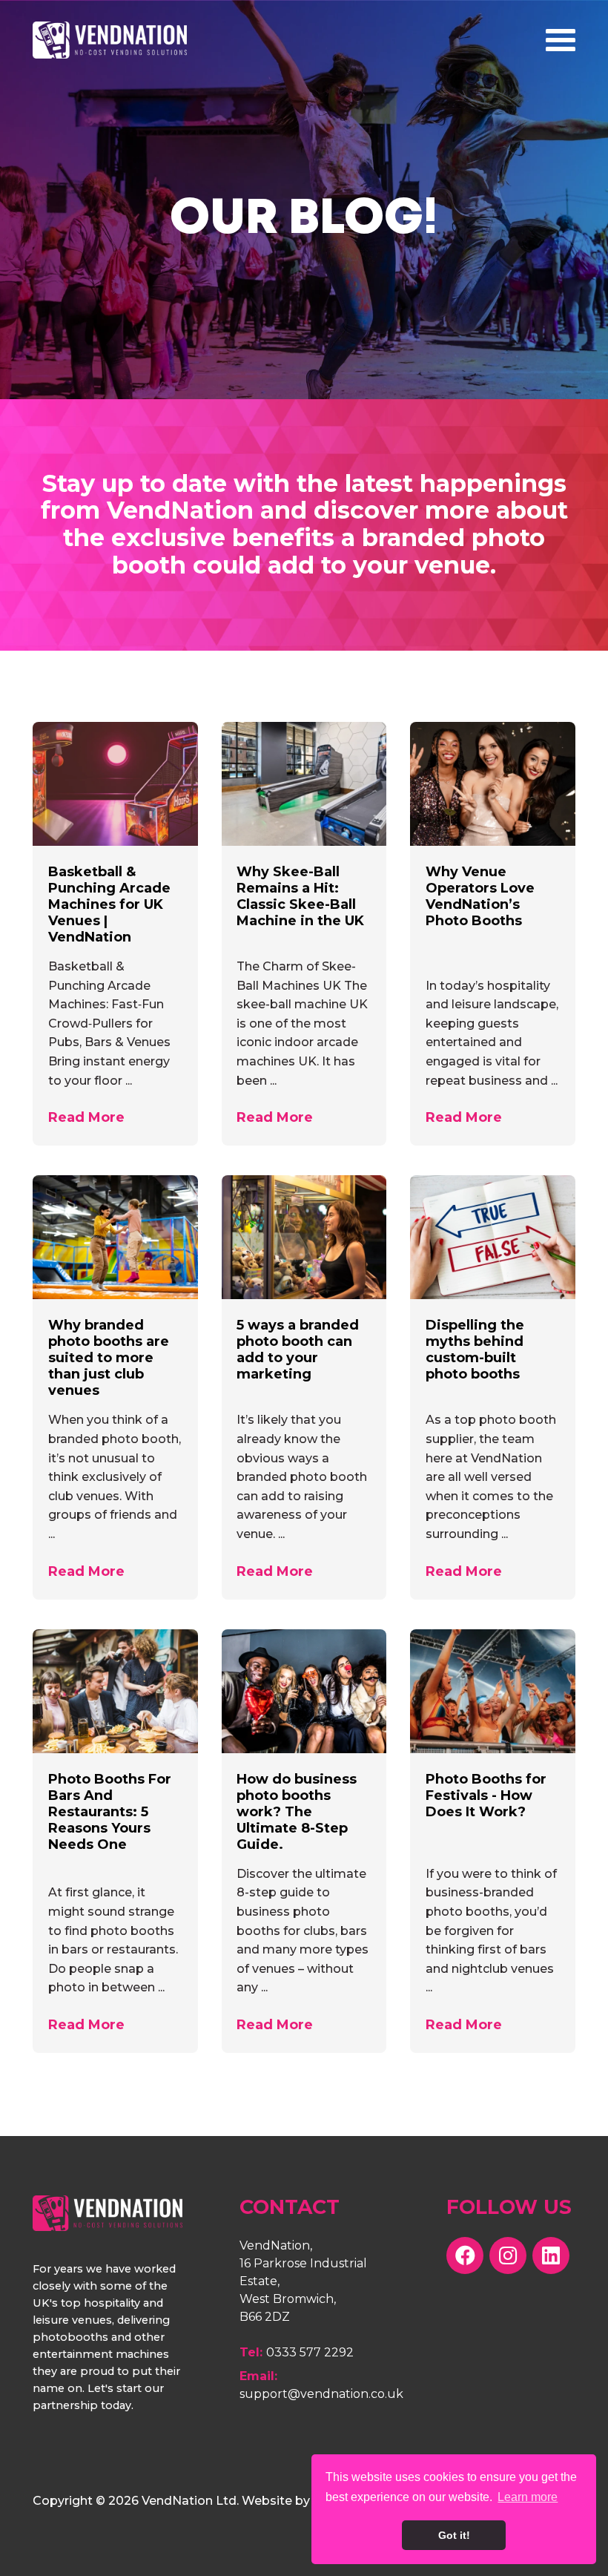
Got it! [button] (454, 2535)
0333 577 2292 (310, 2352)
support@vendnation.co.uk (321, 2394)
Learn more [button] (528, 2497)
